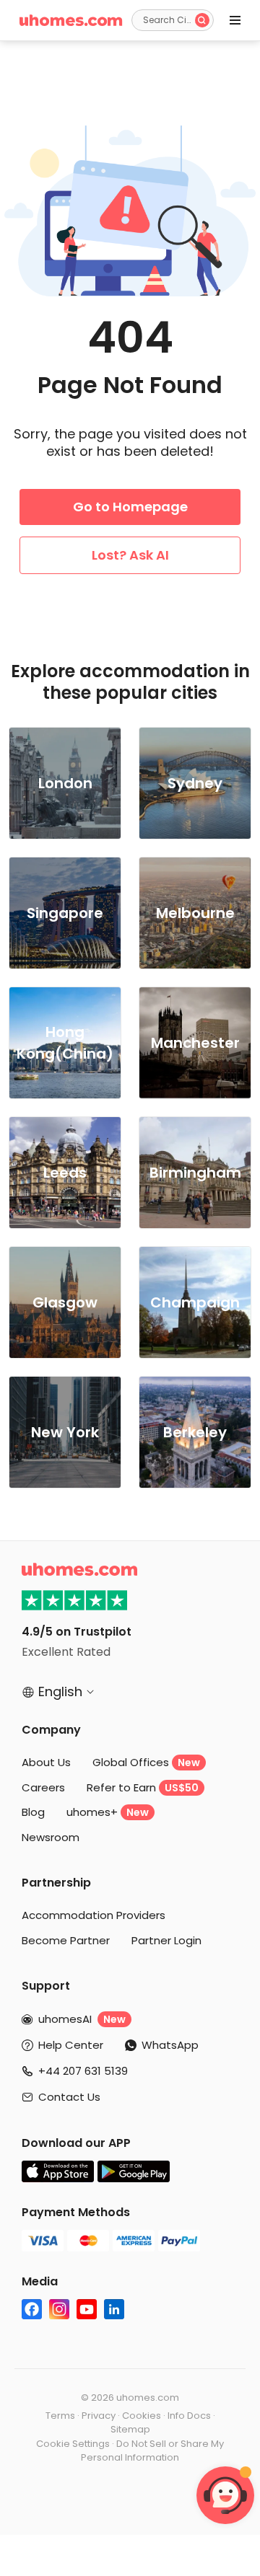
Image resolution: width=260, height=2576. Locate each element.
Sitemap (130, 2429)
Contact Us (69, 2097)
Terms (60, 2416)
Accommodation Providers (94, 1915)
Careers (43, 1787)
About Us (46, 1762)
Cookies (142, 2416)
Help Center (71, 2045)
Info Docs (189, 2416)
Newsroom (51, 1837)
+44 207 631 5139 (83, 2071)
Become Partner (66, 1940)
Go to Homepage (130, 507)
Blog (33, 1812)
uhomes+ (108, 1812)
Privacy (99, 2416)
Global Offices (146, 1762)
